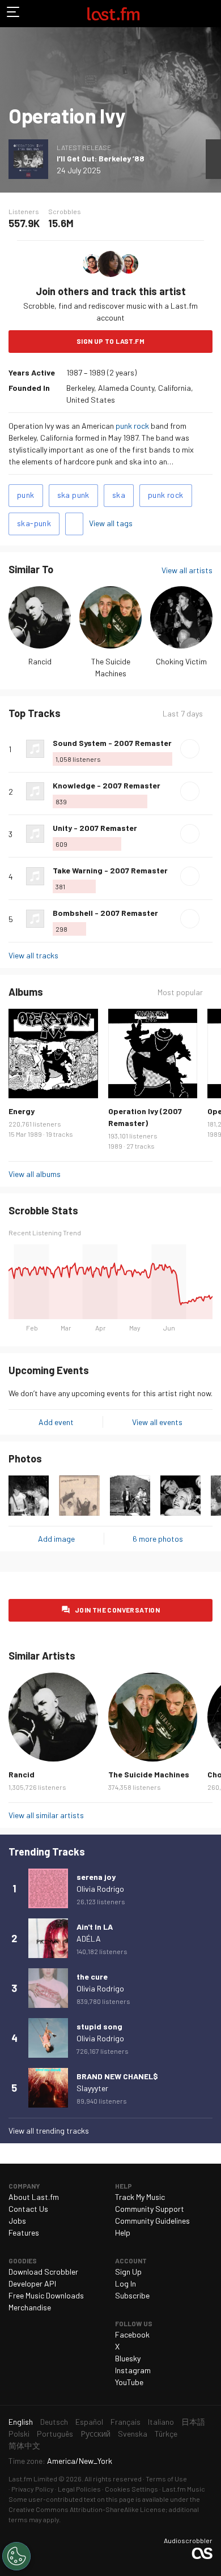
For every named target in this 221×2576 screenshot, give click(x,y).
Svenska (133, 2434)
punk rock (132, 426)
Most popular (180, 992)
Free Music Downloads (46, 2295)
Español (89, 2422)
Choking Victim (181, 661)
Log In (126, 2283)
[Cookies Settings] (16, 2556)
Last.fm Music (184, 2489)
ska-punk (34, 523)
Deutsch (54, 2422)
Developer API (32, 2283)
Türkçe (166, 2434)
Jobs (17, 2221)
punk (26, 495)
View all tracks (33, 955)
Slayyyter (92, 2088)
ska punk (73, 495)
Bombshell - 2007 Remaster (105, 913)
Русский (95, 2434)
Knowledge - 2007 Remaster (107, 785)
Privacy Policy (33, 2489)
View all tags (111, 523)
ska (119, 495)
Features (24, 2232)
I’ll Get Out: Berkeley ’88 (101, 158)
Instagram (133, 2370)
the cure (92, 1976)
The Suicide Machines (149, 1774)
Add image (56, 1539)
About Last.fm (34, 2197)
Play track (190, 749)
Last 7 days (183, 714)
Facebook (132, 2334)
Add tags (74, 524)
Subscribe (132, 2295)
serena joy (96, 1877)
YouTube (129, 2382)
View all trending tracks (49, 2131)
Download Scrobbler (43, 2272)
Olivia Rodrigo (100, 1889)
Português (55, 2434)
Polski (19, 2434)
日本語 (193, 2422)
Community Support (150, 2209)
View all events (157, 1422)
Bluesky (128, 2358)
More (208, 749)
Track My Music (140, 2197)
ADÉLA (89, 1939)
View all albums (35, 1174)
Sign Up (128, 2272)
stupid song (99, 2026)
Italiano (161, 2422)
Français (126, 2422)
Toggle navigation (14, 14)
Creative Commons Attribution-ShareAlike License (87, 2509)
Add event (56, 1422)
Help (123, 2232)
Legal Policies (79, 2489)
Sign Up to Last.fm (110, 341)
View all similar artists (46, 1815)
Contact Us (28, 2209)
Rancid (40, 661)
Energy (22, 1111)
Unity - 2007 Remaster (95, 828)
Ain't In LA (95, 1927)
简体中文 (24, 2445)
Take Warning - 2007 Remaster (110, 870)
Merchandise (30, 2307)
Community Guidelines (152, 2221)
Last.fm (113, 14)
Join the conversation (117, 1610)
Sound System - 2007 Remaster (112, 743)
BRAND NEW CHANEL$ (117, 2076)
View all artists (187, 570)
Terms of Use (166, 2479)
